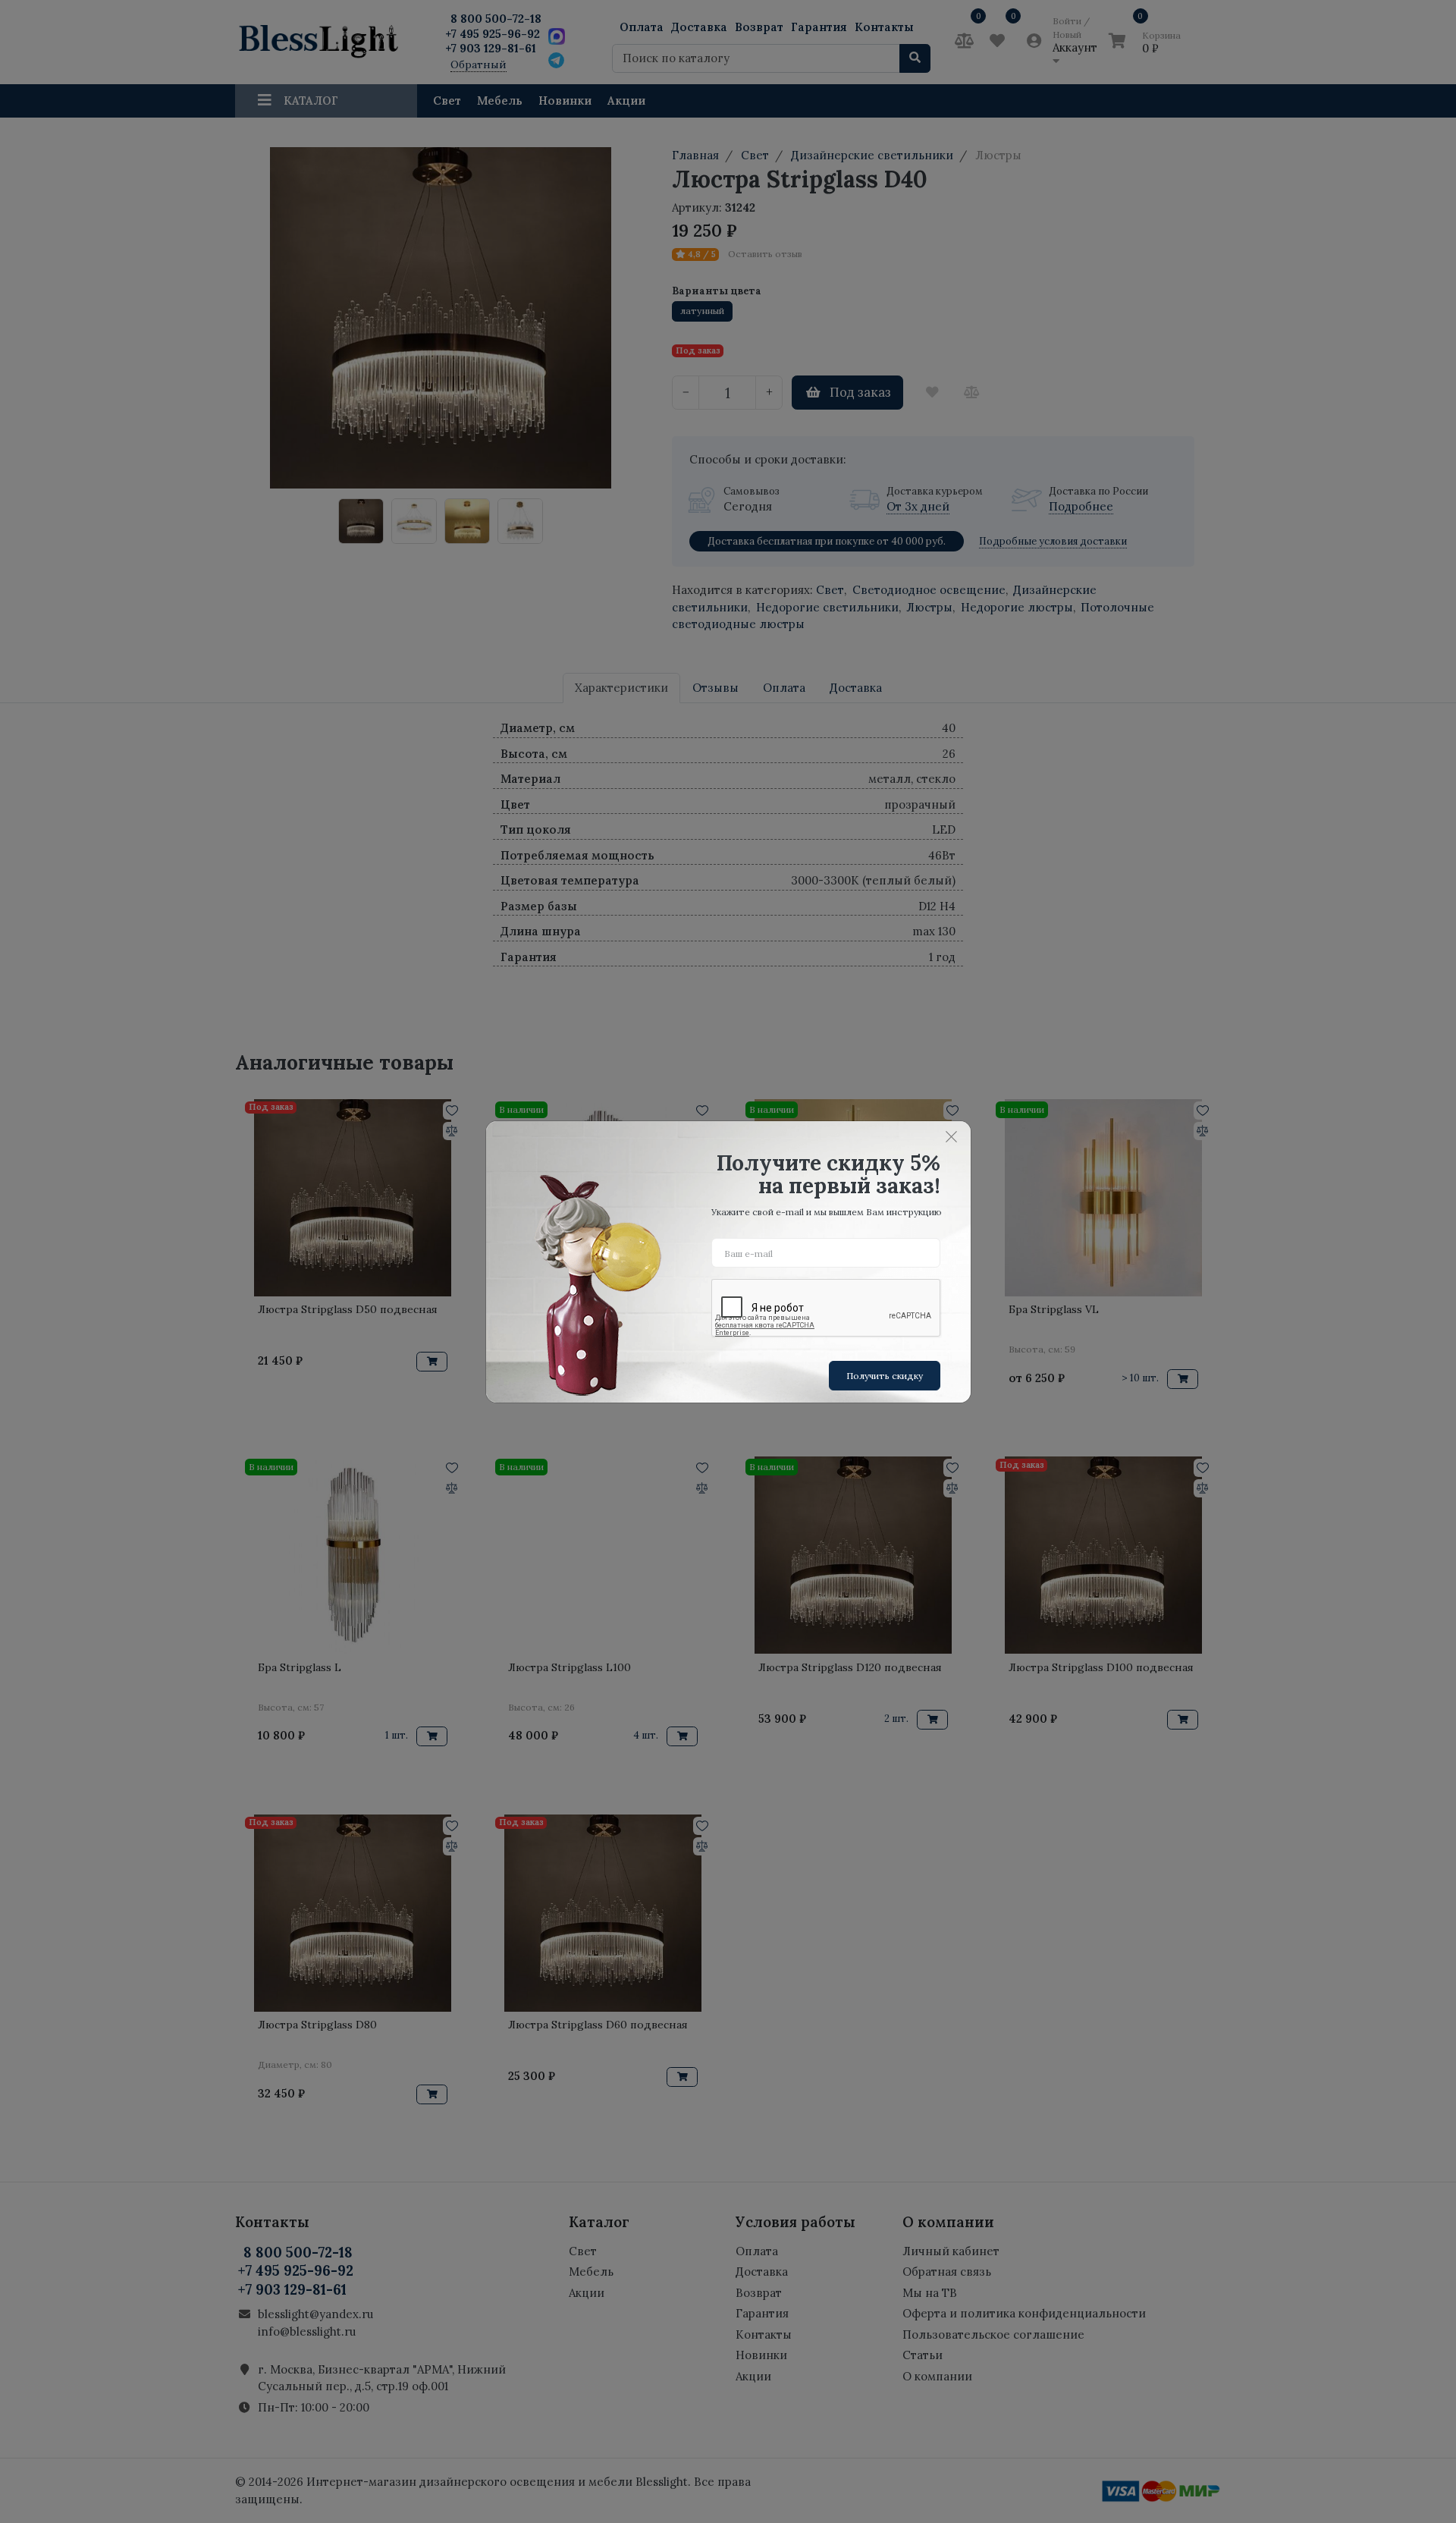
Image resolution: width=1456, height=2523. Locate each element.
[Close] (952, 1137)
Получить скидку (885, 1376)
